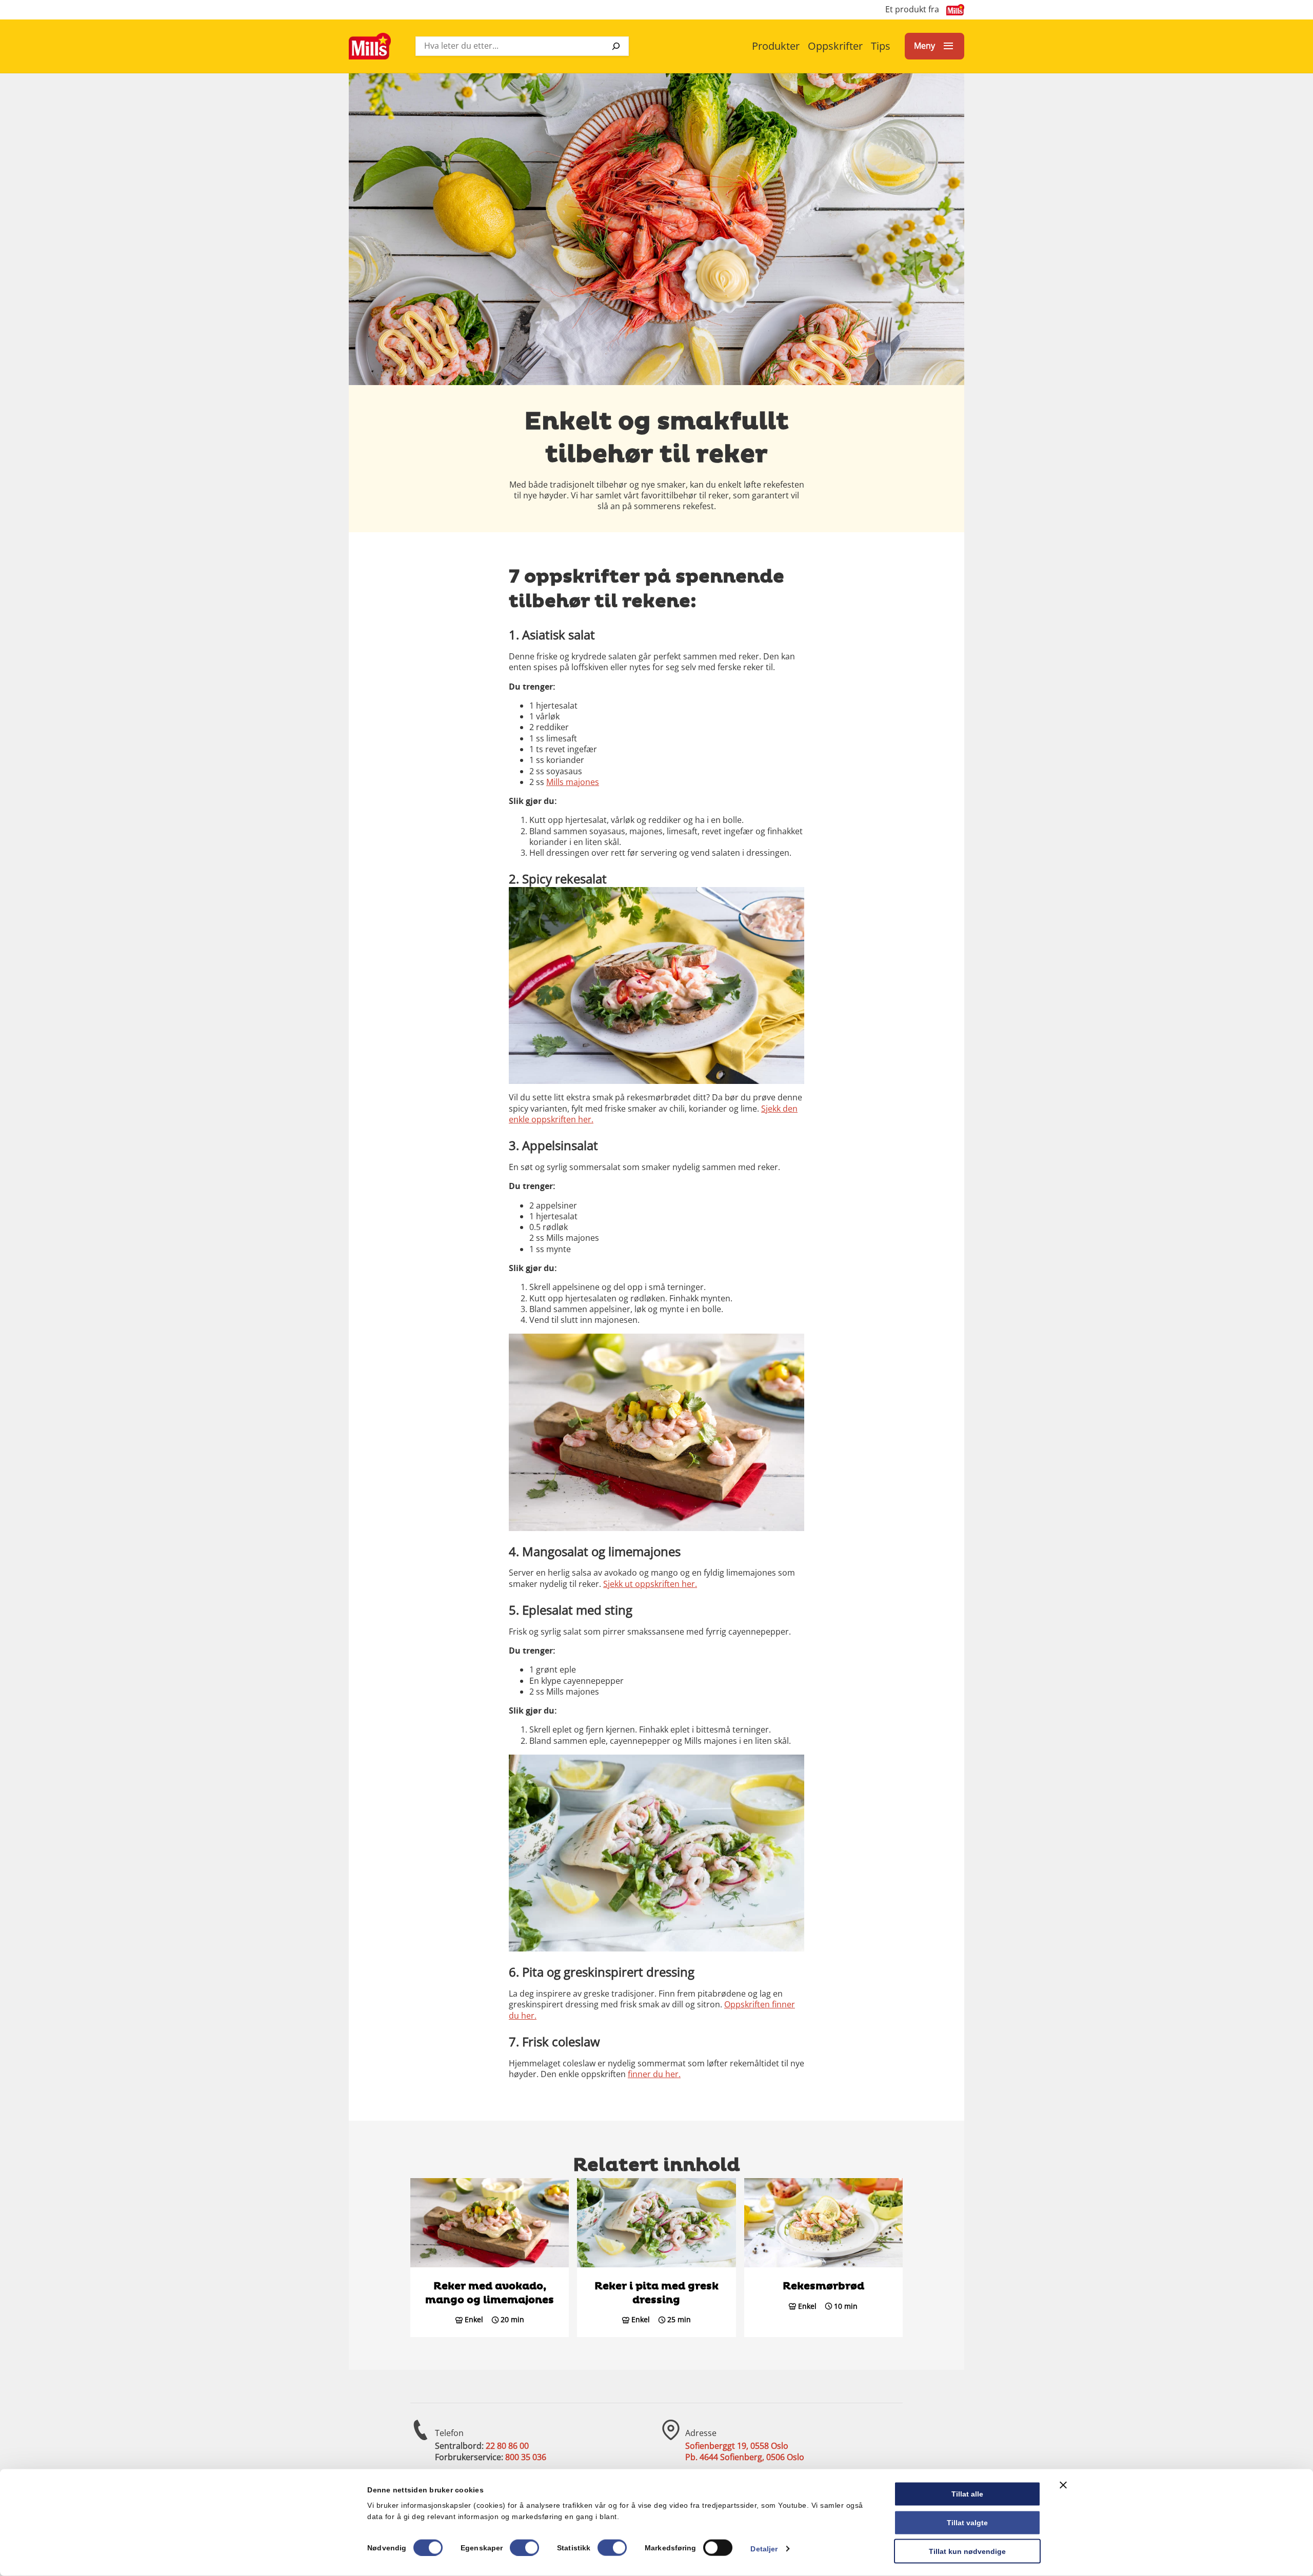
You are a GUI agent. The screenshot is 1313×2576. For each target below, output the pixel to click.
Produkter (776, 46)
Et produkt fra (912, 9)
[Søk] (616, 46)
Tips (881, 46)
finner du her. (654, 2074)
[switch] (524, 2547)
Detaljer (764, 2548)
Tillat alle (967, 2494)
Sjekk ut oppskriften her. (650, 1584)
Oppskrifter (835, 46)
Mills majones (573, 782)
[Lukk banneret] (1063, 2485)
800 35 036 (526, 2457)
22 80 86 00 (507, 2446)
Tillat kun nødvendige (967, 2551)
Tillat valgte (967, 2522)
